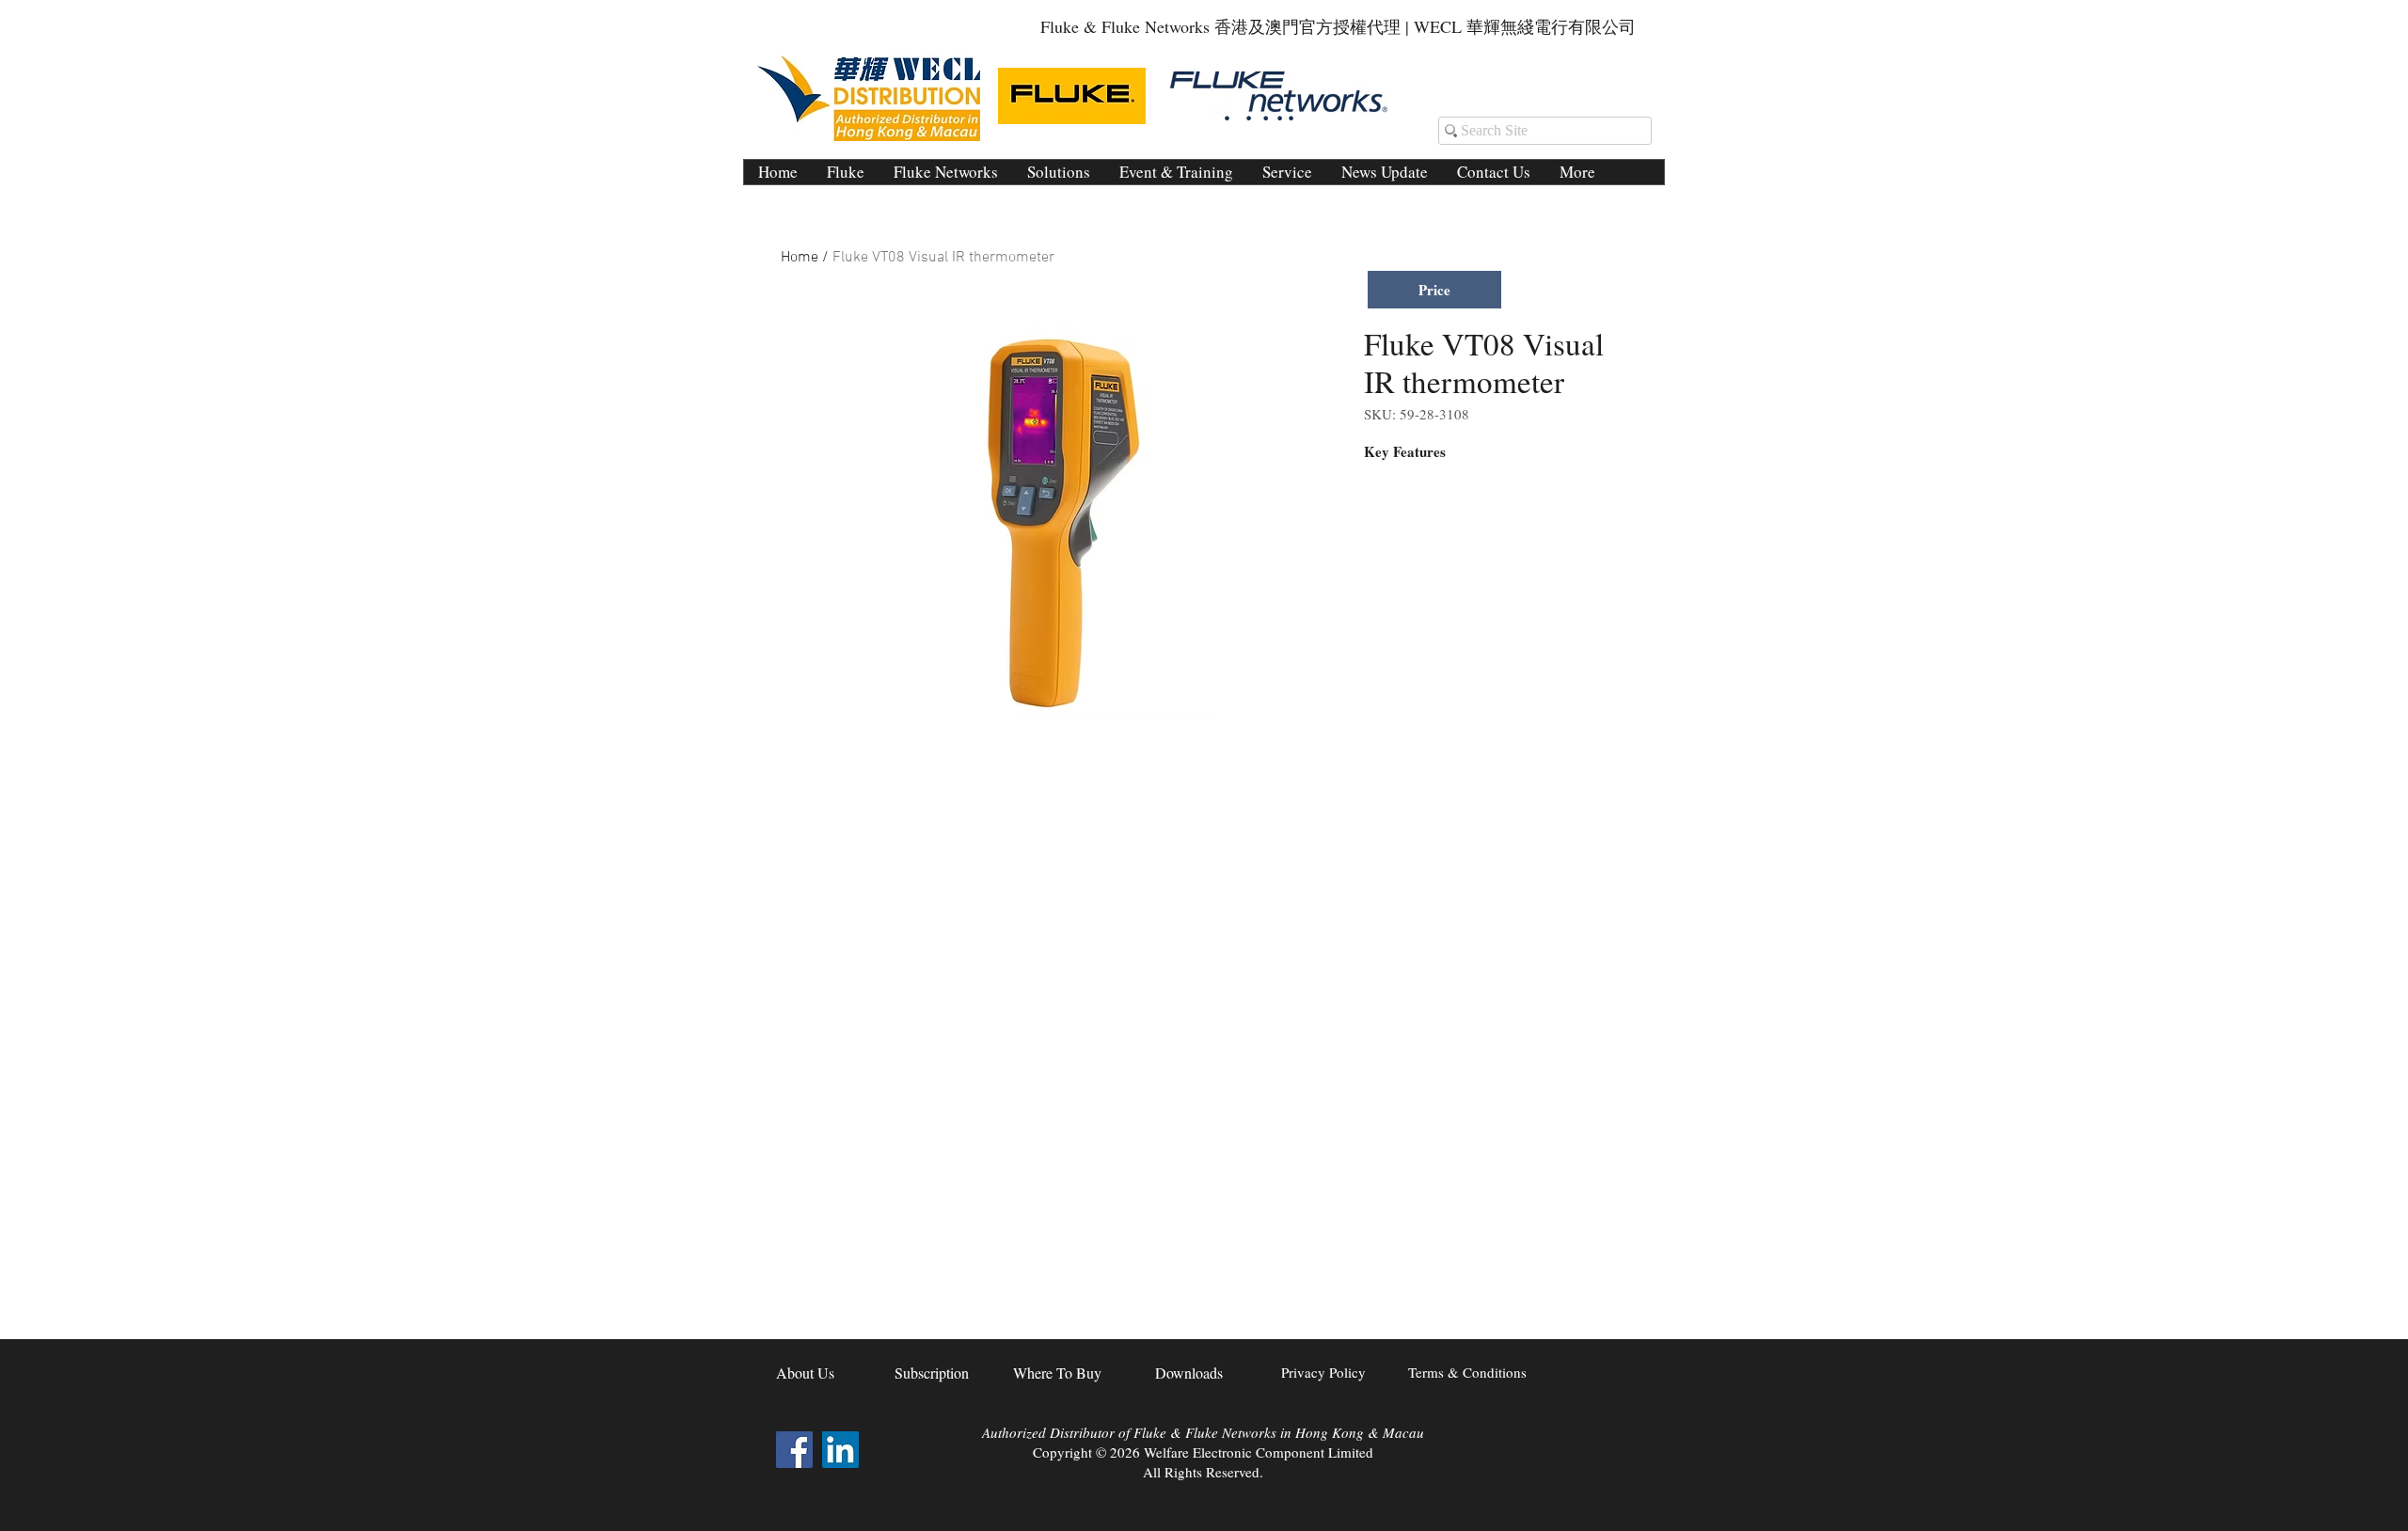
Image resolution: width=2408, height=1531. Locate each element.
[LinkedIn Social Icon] (840, 1450)
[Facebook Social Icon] (794, 1450)
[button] (1058, 172)
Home (800, 258)
